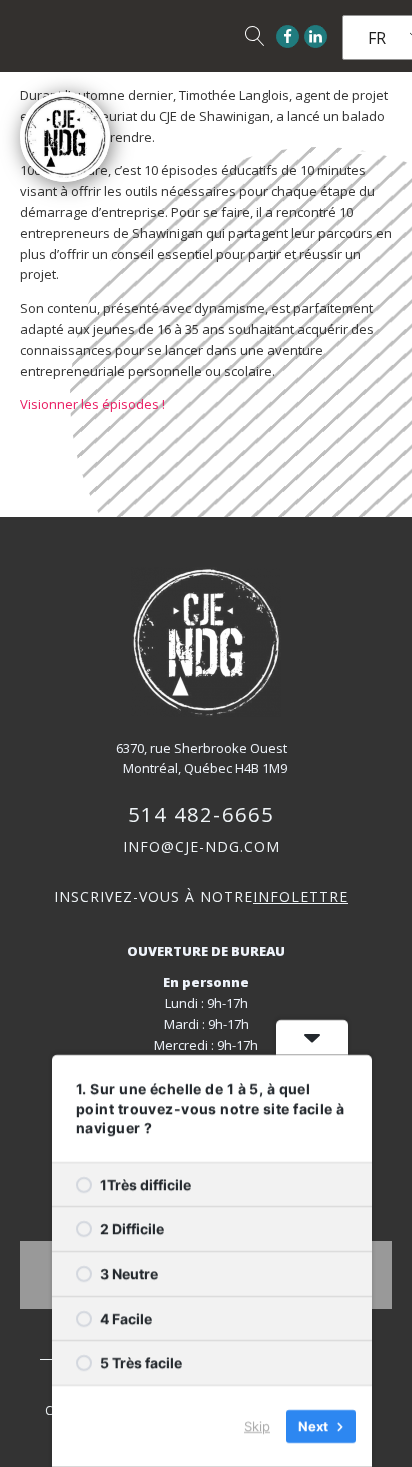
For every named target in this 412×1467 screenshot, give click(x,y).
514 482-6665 (201, 814)
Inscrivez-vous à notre (201, 896)
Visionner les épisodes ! (94, 404)
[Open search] (255, 36)
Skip (257, 1426)
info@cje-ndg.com (201, 846)
